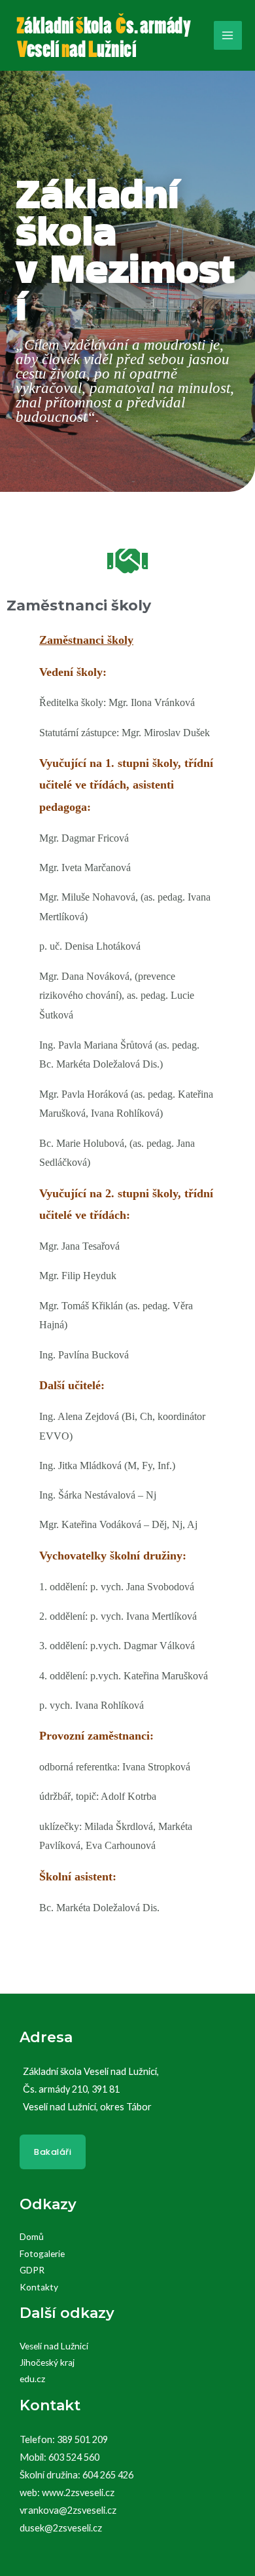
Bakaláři (53, 2152)
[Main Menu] (228, 35)
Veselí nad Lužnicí (54, 2346)
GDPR (32, 2270)
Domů (32, 2237)
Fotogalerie (42, 2254)
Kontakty (39, 2287)
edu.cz (32, 2379)
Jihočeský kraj (47, 2362)
